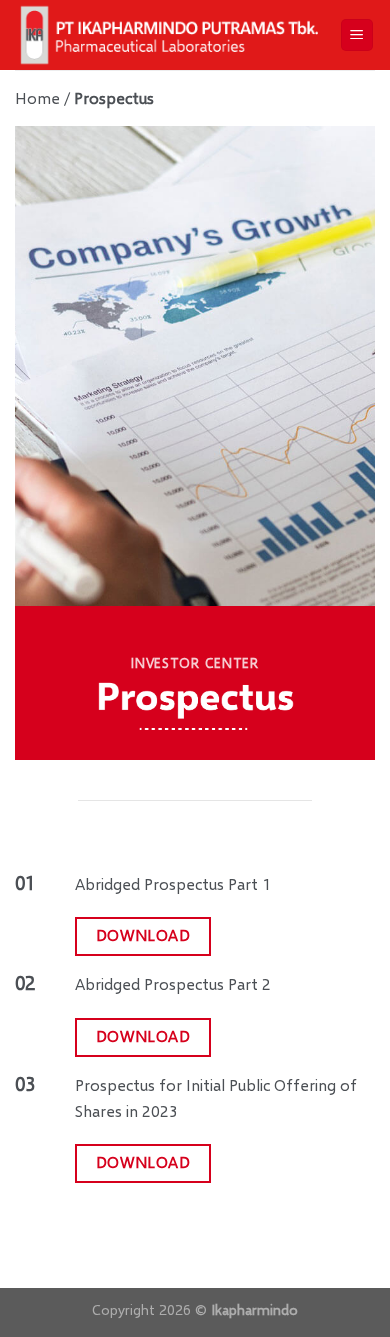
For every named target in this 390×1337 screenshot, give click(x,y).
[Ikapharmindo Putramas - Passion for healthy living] (169, 35)
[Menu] (357, 35)
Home (37, 97)
